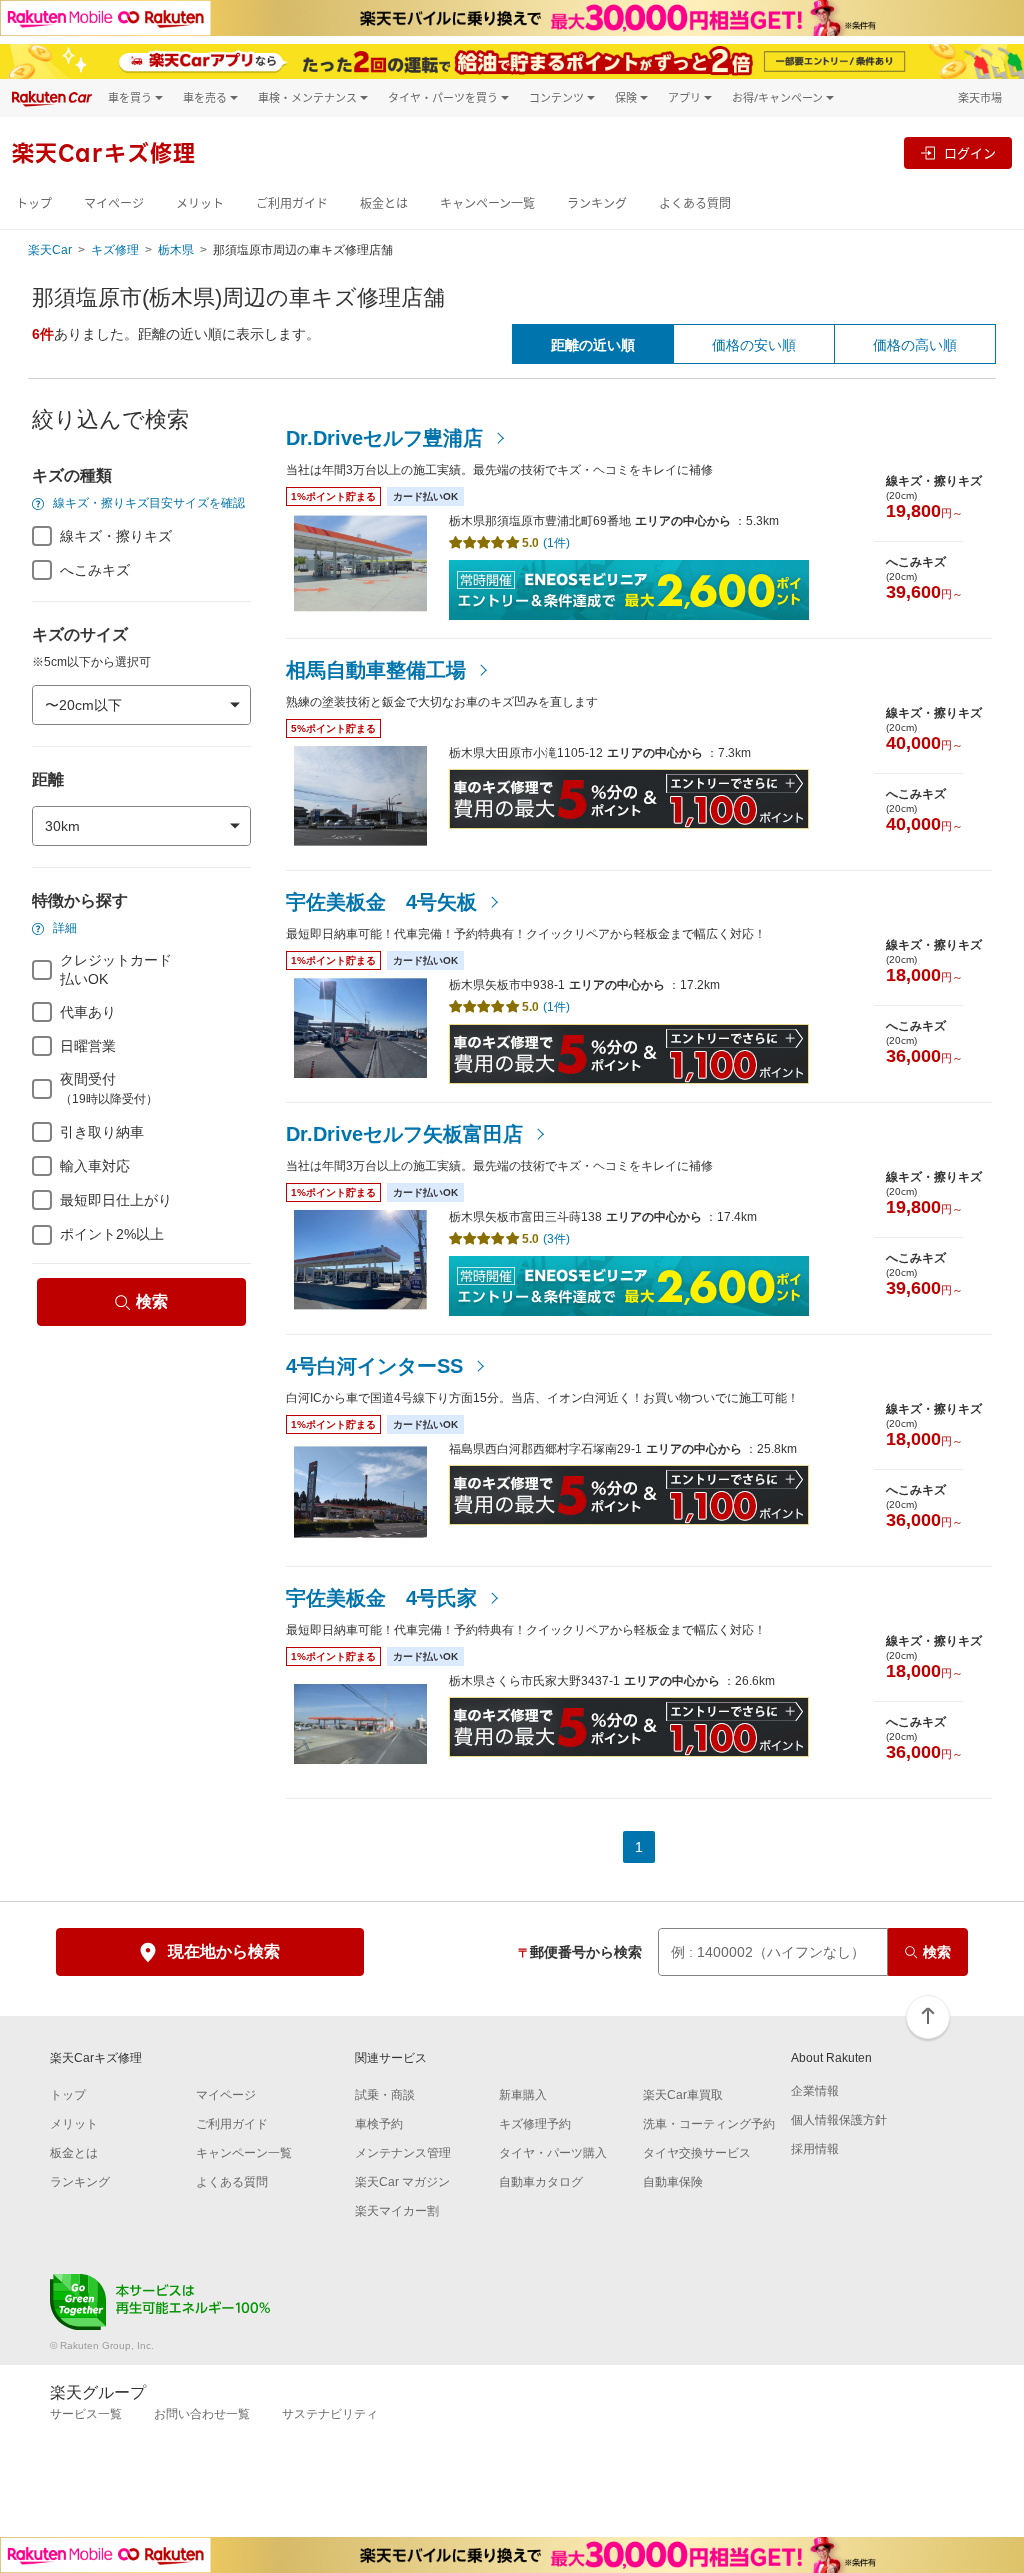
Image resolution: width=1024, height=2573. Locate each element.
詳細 (63, 928)
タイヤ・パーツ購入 (553, 2153)
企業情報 (815, 2091)
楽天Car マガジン (402, 2182)
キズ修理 (115, 250)
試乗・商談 (385, 2095)
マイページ (114, 203)
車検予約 (379, 2124)
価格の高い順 (915, 345)
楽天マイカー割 (397, 2211)
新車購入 (523, 2095)
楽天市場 (980, 97)
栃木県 (176, 250)
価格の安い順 (754, 345)
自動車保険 (673, 2182)
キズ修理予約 (535, 2124)
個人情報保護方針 (839, 2120)
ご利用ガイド (292, 203)
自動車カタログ (541, 2182)
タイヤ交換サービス (697, 2153)
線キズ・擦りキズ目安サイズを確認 (147, 503)
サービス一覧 (86, 2414)
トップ (34, 203)
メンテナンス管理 (403, 2153)
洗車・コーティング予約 (709, 2124)
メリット (200, 203)
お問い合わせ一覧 (202, 2414)
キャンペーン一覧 (487, 203)
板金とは (384, 203)
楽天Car (50, 250)
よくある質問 (695, 203)
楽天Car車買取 (683, 2095)
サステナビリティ (330, 2414)
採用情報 (815, 2149)
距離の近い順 (593, 345)
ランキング (597, 203)
